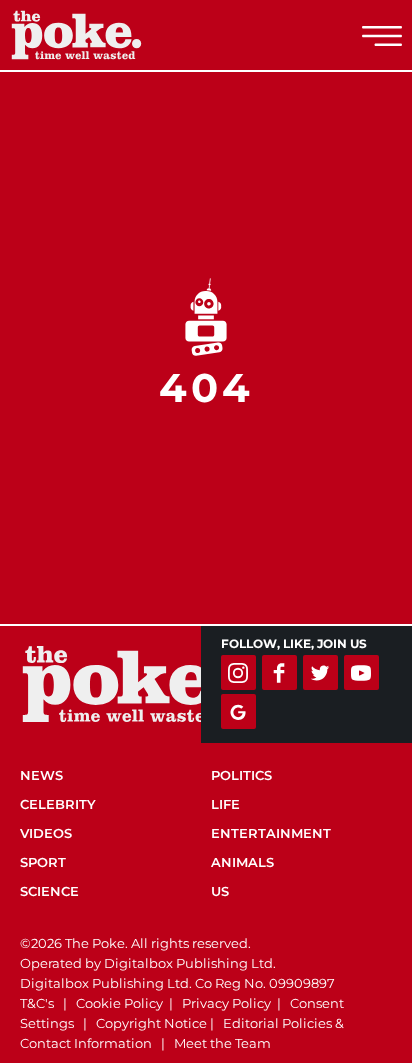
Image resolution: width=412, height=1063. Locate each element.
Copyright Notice (151, 1023)
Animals (242, 862)
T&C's (37, 1003)
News (41, 775)
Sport (43, 862)
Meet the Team (222, 1043)
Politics (241, 775)
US (220, 891)
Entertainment (271, 833)
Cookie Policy (119, 1003)
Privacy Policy (226, 1003)
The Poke (125, 35)
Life (225, 804)
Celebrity (58, 804)
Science (49, 891)
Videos (46, 833)
